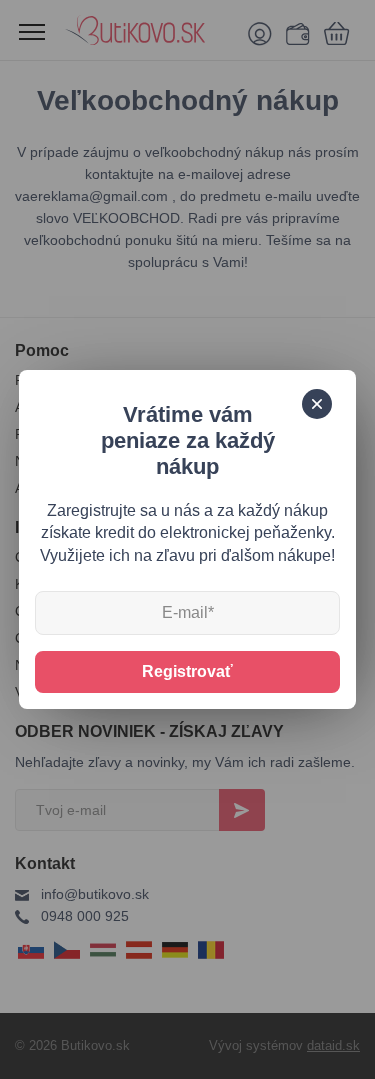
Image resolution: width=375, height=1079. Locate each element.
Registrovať (187, 671)
